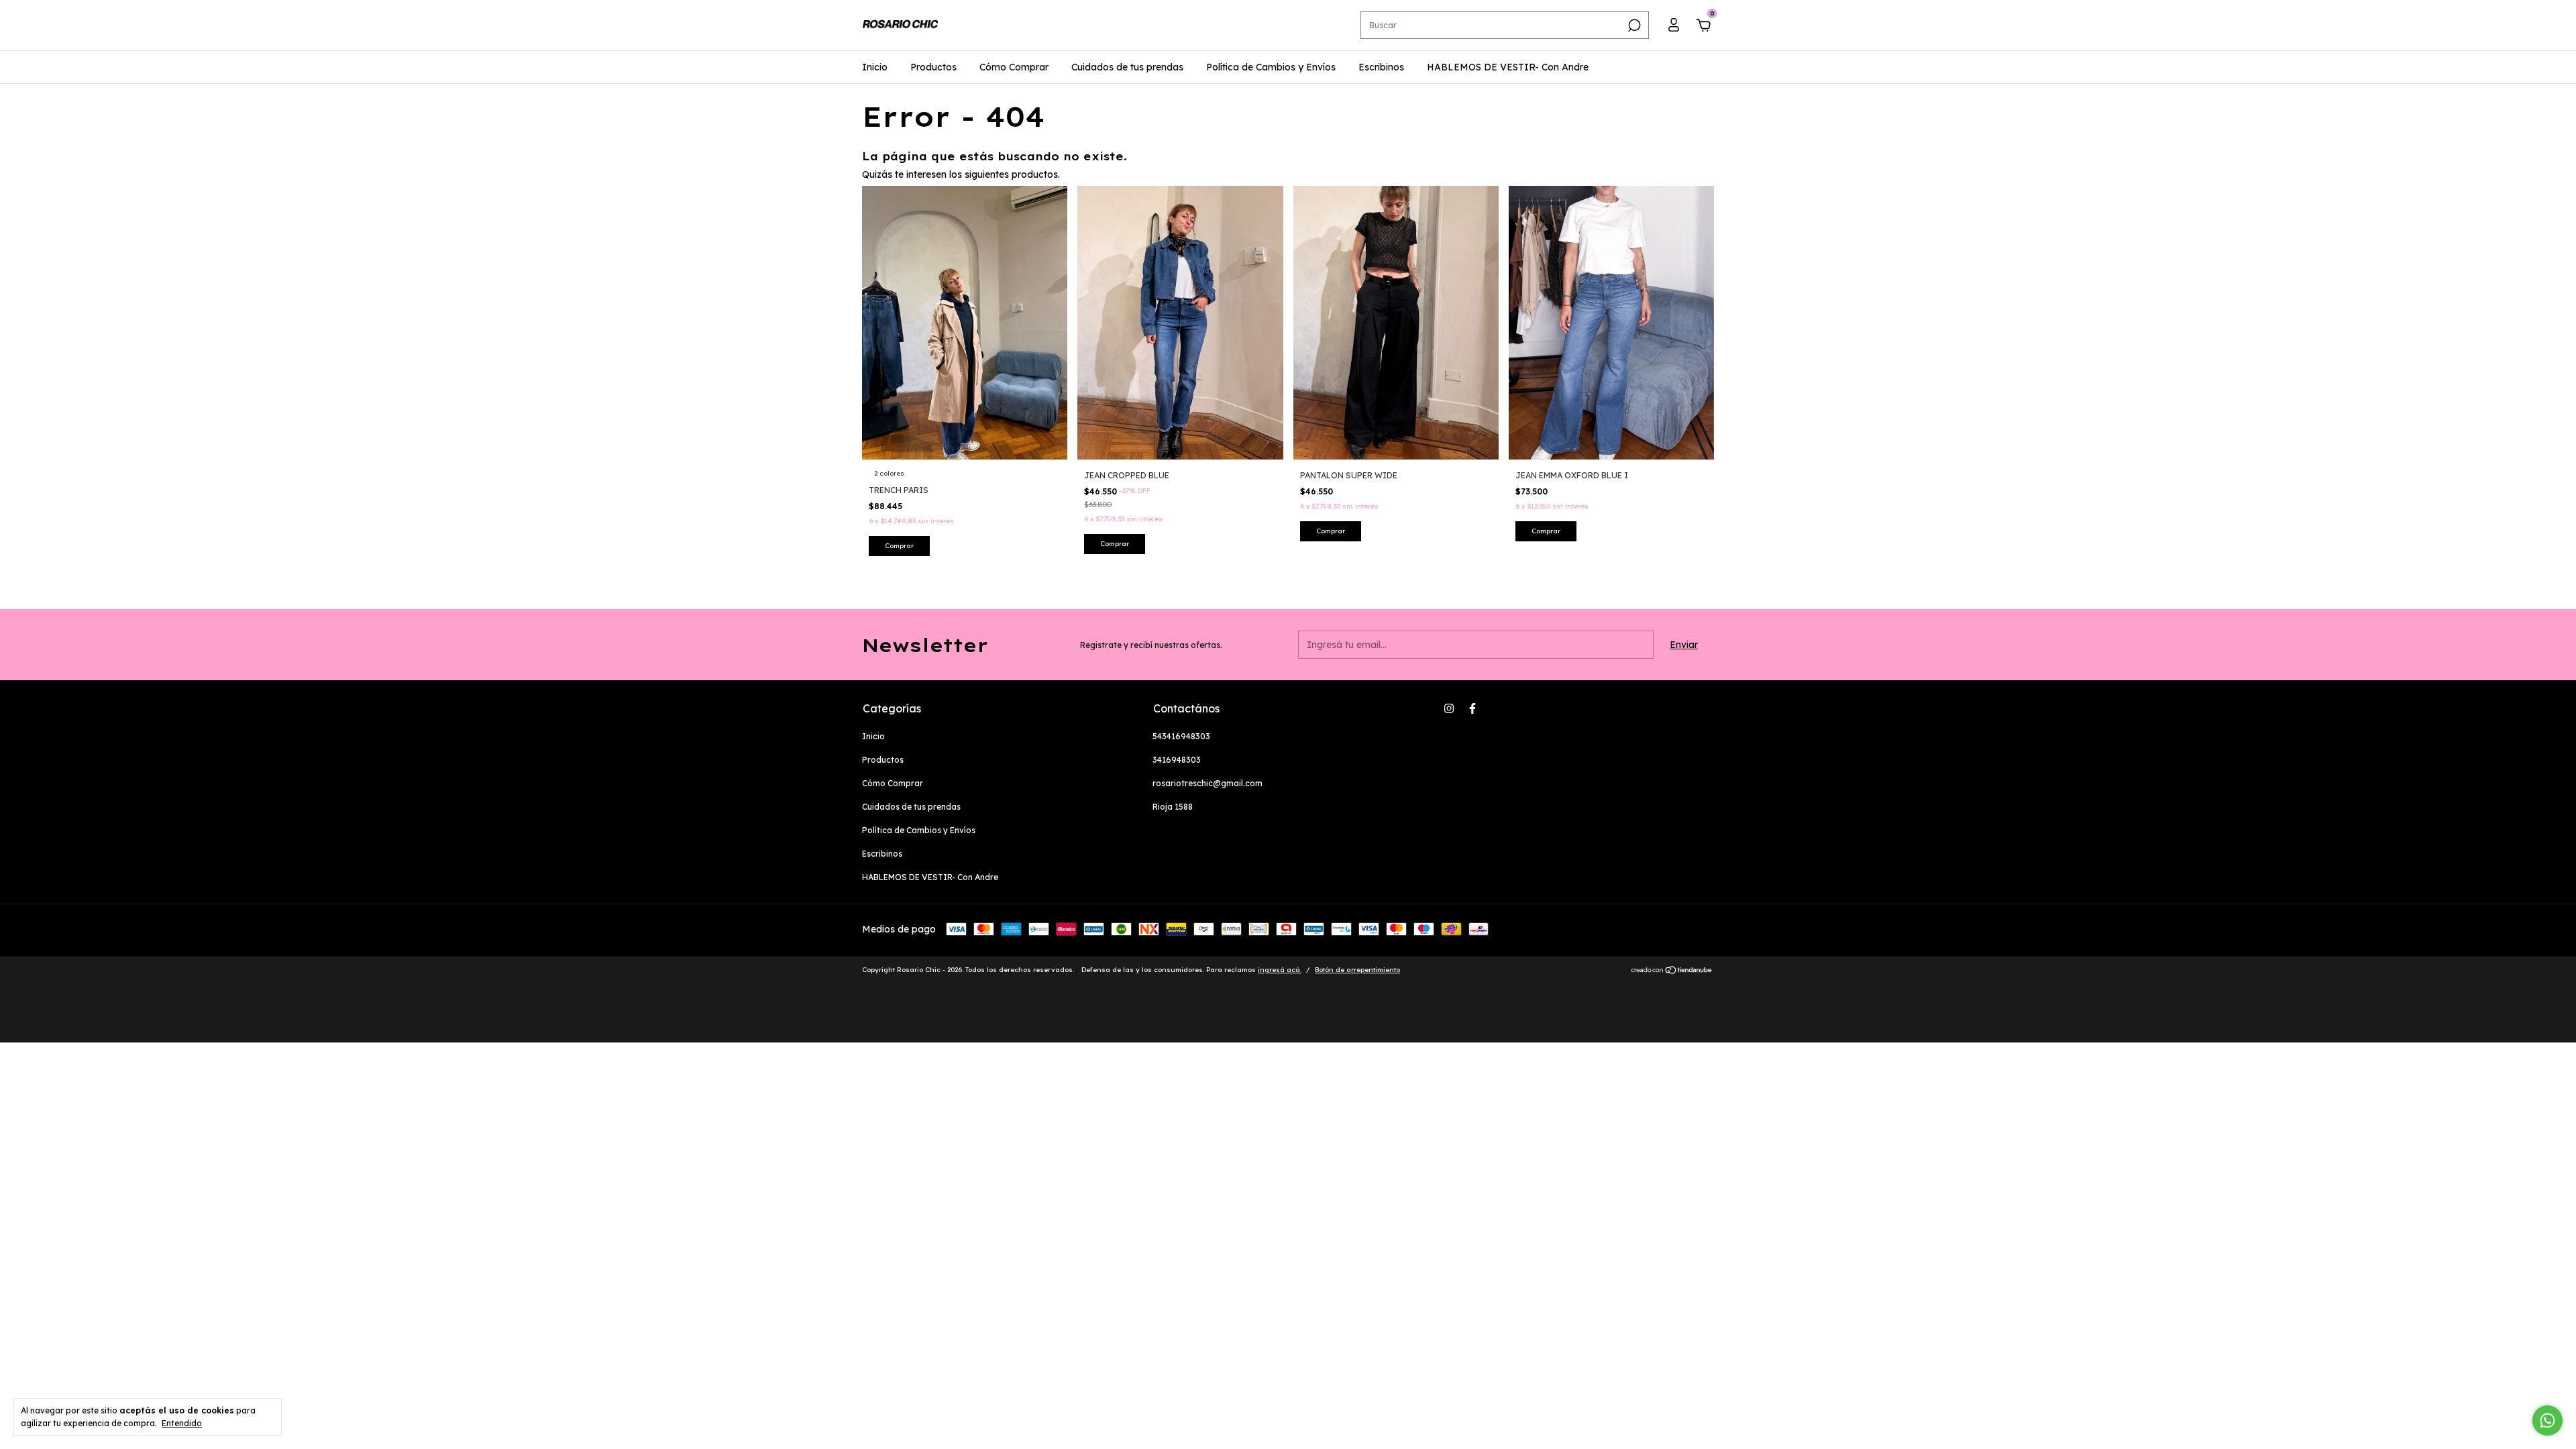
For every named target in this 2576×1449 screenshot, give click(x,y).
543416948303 (1181, 736)
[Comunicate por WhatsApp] (2547, 1420)
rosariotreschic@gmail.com (1207, 783)
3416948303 (1177, 760)
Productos (933, 67)
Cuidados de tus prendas (1127, 67)
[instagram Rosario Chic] (1449, 708)
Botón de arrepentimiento (1357, 970)
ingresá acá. (1280, 970)
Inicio (875, 67)
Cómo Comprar (1014, 67)
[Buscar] (1633, 25)
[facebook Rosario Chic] (1472, 708)
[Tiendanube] (1672, 971)
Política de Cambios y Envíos (1271, 67)
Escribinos (1381, 67)
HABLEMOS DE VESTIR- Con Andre (1508, 67)
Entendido (182, 1423)
